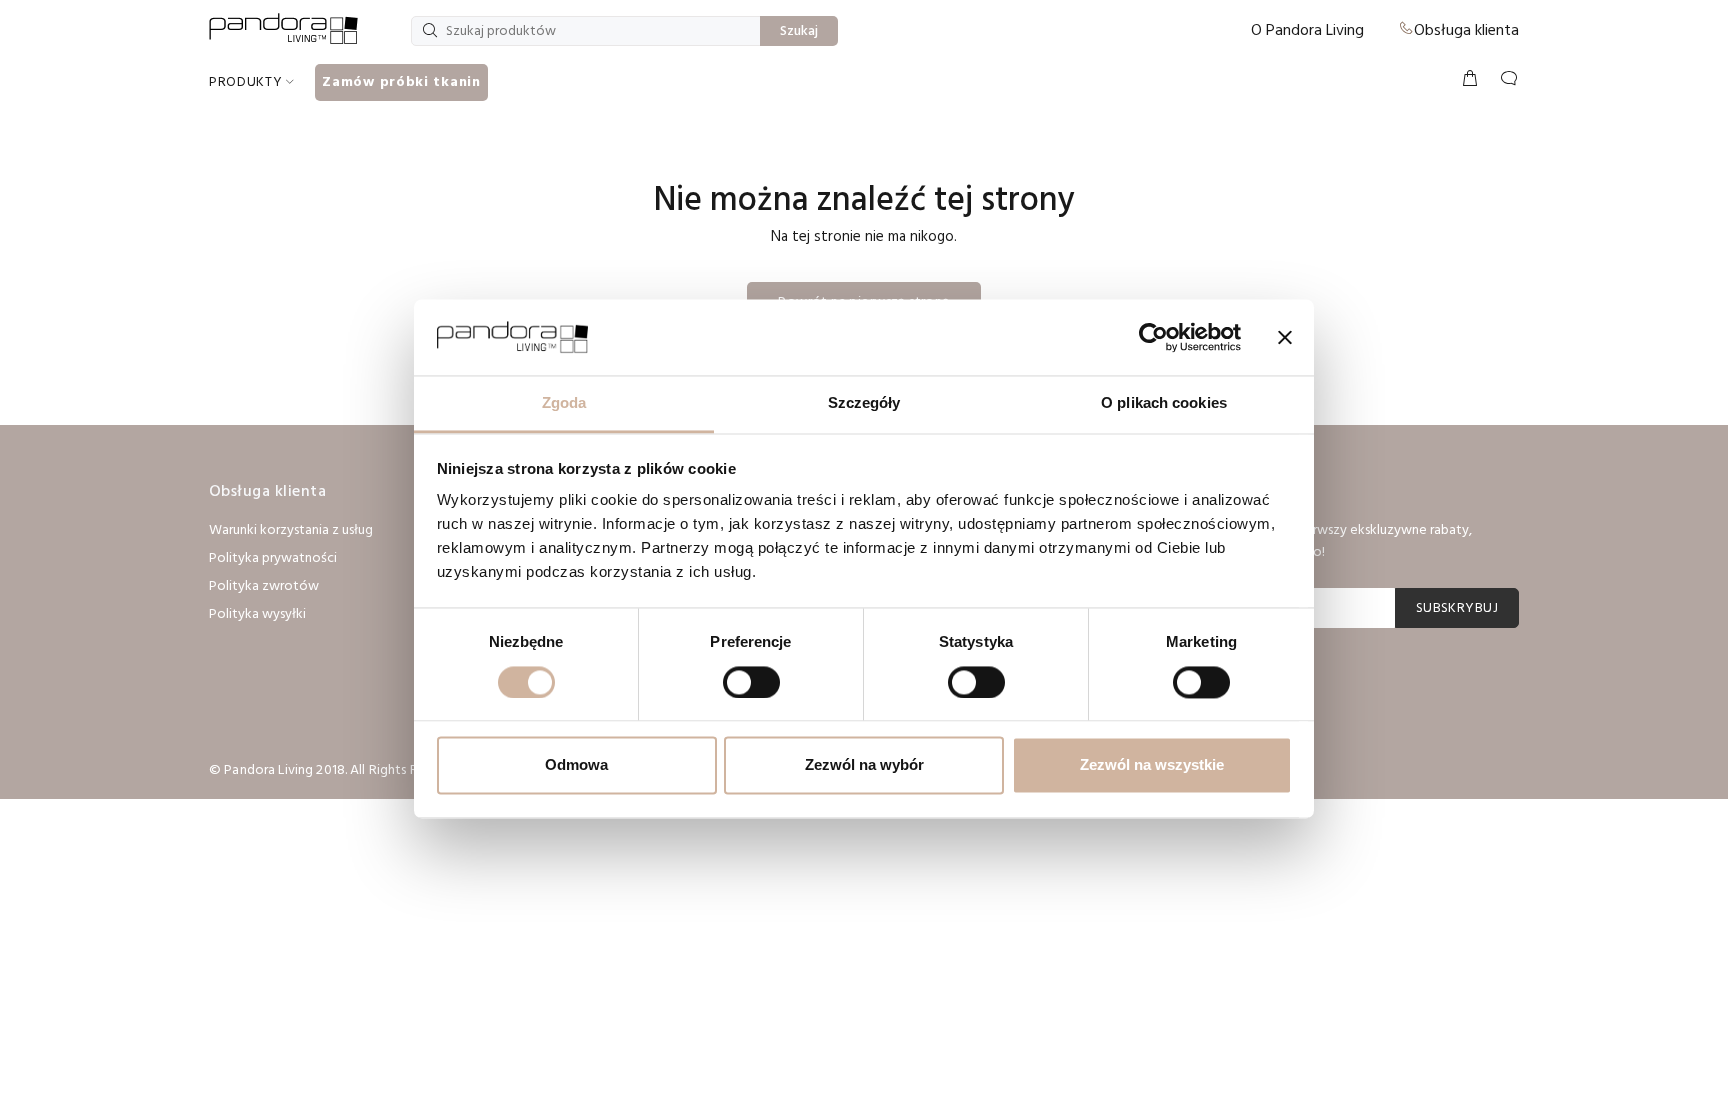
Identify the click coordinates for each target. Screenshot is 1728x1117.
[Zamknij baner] (1285, 337)
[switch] (751, 682)
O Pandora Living (1307, 31)
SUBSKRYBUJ (1457, 608)
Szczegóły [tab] (864, 403)
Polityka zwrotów (264, 586)
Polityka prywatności (273, 558)
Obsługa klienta (1466, 31)
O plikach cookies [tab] (1164, 403)
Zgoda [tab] (564, 403)
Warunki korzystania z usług (291, 530)
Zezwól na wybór (864, 765)
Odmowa (576, 765)
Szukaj (799, 31)
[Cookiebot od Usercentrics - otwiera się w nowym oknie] (1153, 337)
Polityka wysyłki (257, 614)
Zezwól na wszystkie (1152, 765)
